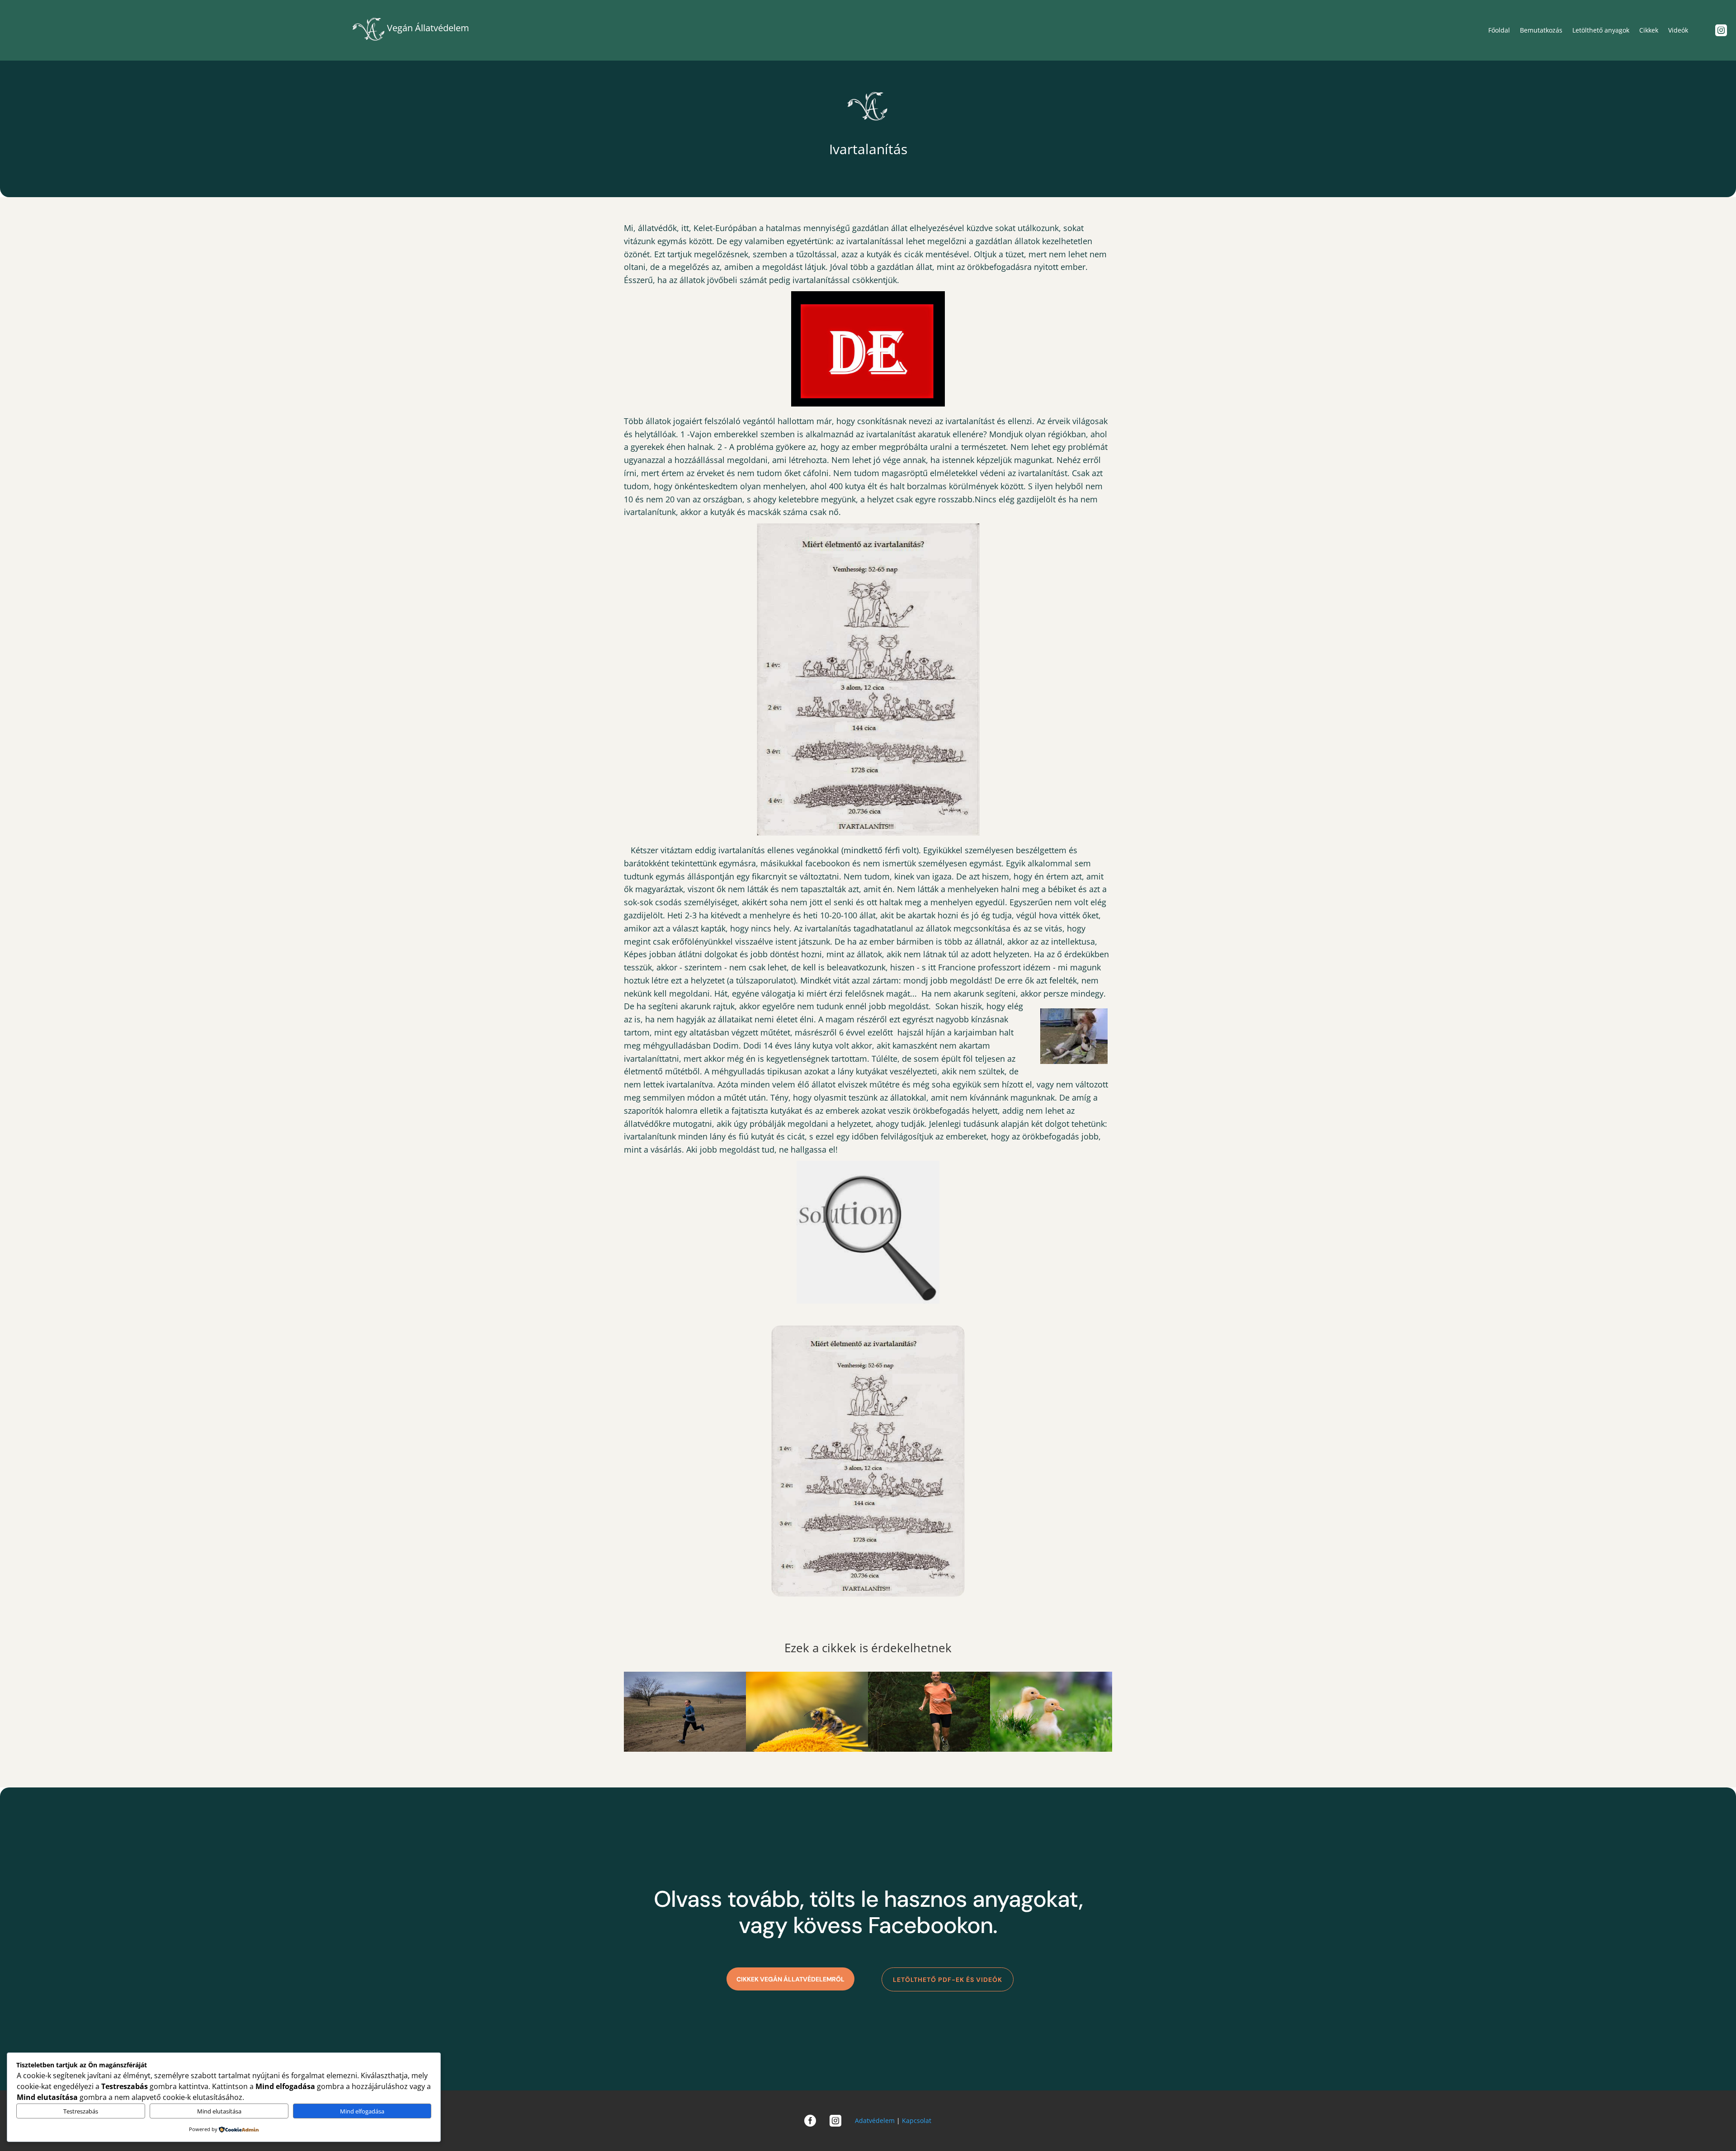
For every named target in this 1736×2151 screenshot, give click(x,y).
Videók (1678, 30)
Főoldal (1499, 30)
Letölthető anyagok (1601, 30)
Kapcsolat (917, 2120)
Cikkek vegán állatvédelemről (790, 1979)
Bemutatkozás (1541, 30)
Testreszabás (81, 2111)
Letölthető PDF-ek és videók (948, 1980)
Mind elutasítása (219, 2111)
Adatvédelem (875, 2120)
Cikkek (1649, 30)
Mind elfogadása (362, 2111)
